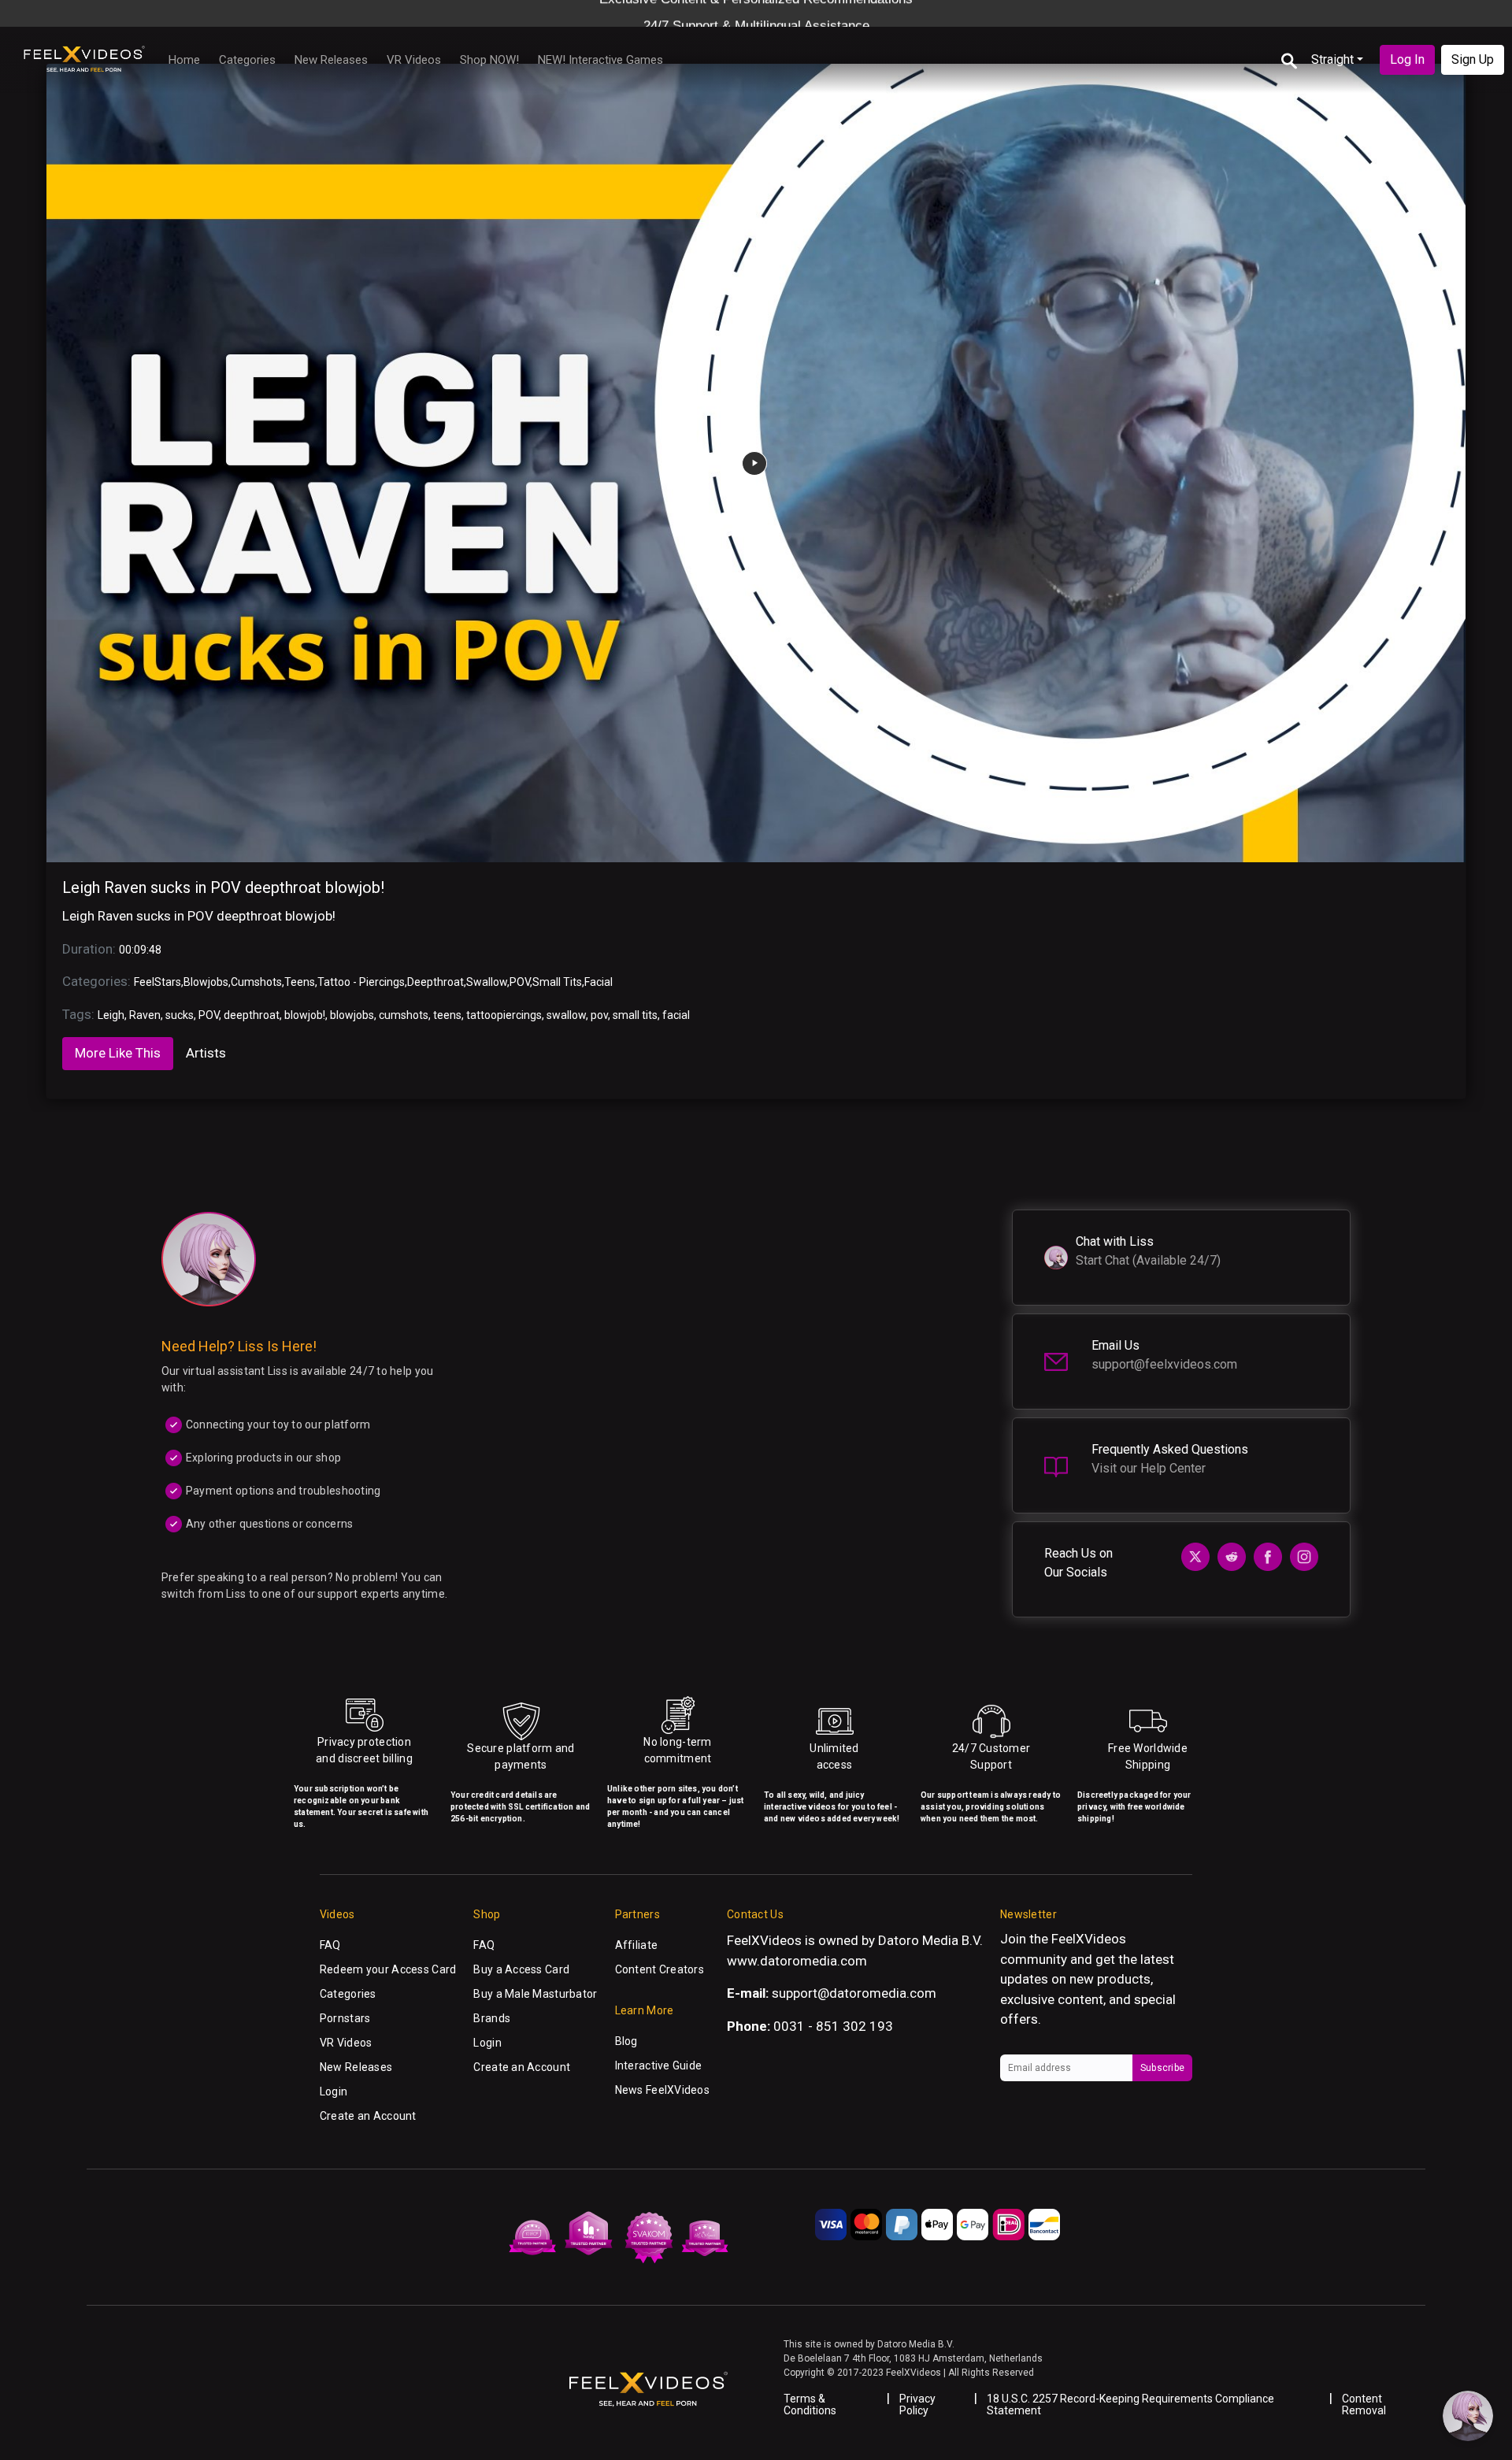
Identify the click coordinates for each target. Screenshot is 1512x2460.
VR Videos (414, 60)
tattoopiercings (504, 1015)
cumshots (404, 1015)
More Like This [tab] (118, 1053)
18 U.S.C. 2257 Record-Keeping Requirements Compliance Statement (1130, 2404)
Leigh (111, 1015)
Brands (492, 2018)
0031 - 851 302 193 (833, 2026)
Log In (1407, 59)
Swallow (487, 982)
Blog (626, 2041)
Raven (145, 1015)
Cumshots (256, 982)
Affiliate (637, 1945)
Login (334, 2091)
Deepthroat (435, 982)
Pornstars (345, 2018)
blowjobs (352, 1015)
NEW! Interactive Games (600, 60)
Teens (300, 982)
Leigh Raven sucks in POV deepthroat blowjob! (223, 887)
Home (184, 60)
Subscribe (1162, 2068)
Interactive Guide (659, 2065)
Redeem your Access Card (388, 1969)
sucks (180, 1015)
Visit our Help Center (1149, 1468)
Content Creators (660, 1969)
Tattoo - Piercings (361, 982)
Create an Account (368, 2116)
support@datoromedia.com (854, 1993)
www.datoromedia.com (797, 1961)
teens (447, 1015)
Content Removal (1364, 2404)
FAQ (330, 1945)
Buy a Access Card (521, 1969)
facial (676, 1015)
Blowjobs (206, 982)
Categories (247, 60)
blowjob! (305, 1015)
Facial (598, 982)
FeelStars (157, 982)
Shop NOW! (489, 60)
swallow (566, 1015)
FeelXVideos (1089, 1939)
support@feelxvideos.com (1164, 1364)
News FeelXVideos (662, 2090)
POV (520, 982)
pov (599, 1015)
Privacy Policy (917, 2404)
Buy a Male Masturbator (535, 1994)
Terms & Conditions (810, 2404)
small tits (635, 1015)
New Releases (331, 60)
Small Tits (557, 982)
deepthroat (252, 1015)
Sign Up (1473, 59)
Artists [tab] (206, 1053)
